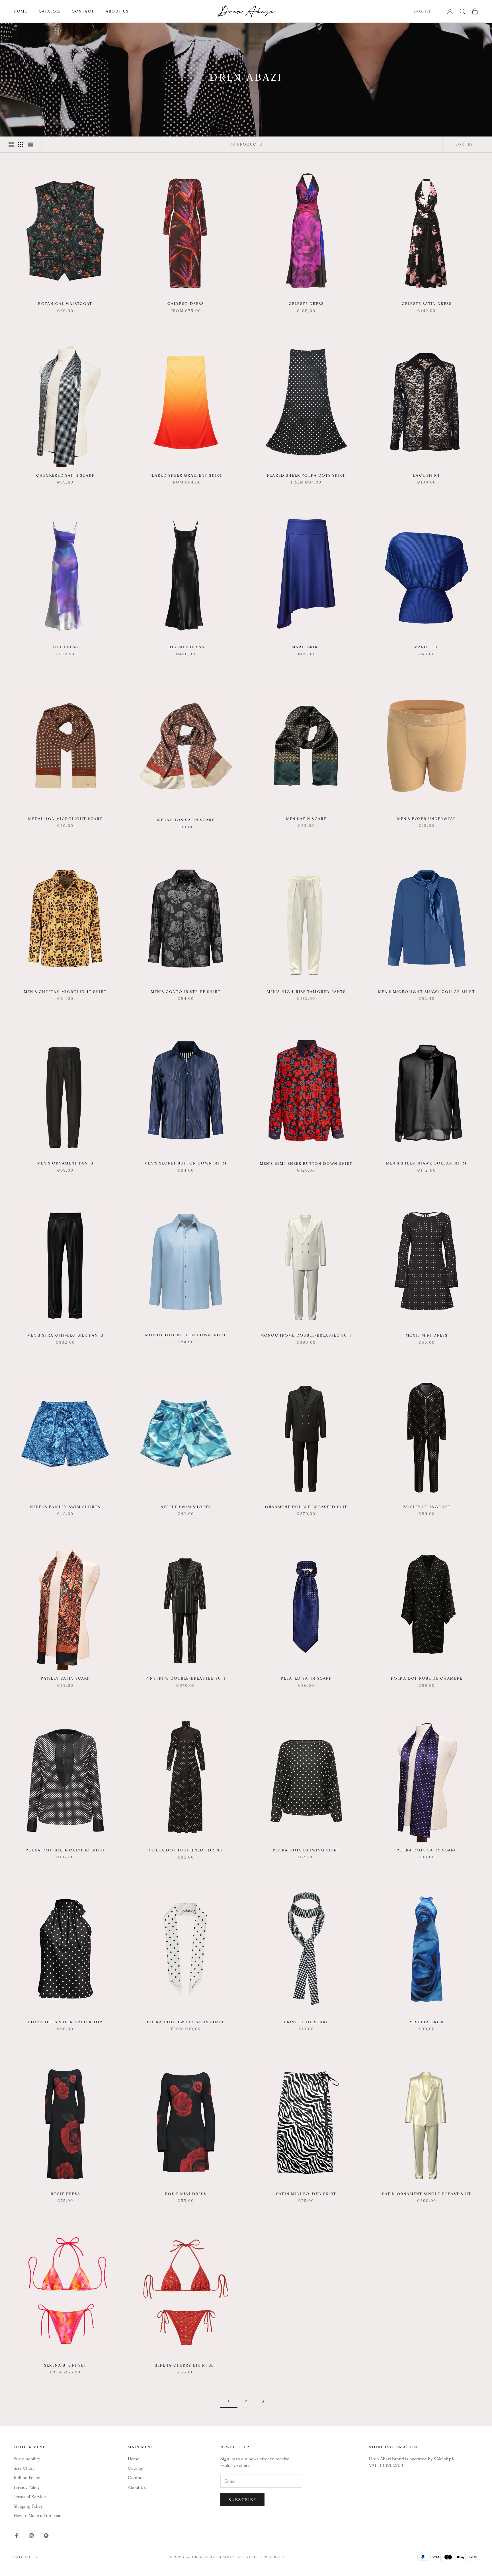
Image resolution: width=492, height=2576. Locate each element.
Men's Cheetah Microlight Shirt (65, 992)
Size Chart (24, 2468)
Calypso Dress (186, 304)
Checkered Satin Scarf (65, 475)
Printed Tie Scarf (306, 2022)
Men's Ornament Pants (65, 1163)
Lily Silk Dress (186, 647)
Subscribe (242, 2500)
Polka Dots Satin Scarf (427, 1850)
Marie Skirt (306, 647)
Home (20, 11)
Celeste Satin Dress (427, 304)
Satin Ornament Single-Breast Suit (427, 2194)
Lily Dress (65, 647)
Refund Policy (27, 2478)
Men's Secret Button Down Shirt (186, 1163)
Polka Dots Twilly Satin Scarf (186, 2022)
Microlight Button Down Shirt (186, 1335)
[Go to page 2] (263, 2401)
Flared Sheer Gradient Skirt (186, 475)
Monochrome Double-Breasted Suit (306, 1335)
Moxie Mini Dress (427, 1335)
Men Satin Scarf (306, 819)
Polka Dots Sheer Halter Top (65, 2022)
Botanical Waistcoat (65, 304)
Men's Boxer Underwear (427, 819)
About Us (117, 11)
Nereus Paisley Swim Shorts (65, 1507)
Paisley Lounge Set (427, 1507)
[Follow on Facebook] (17, 2536)
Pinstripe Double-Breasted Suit (186, 1678)
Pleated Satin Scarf (306, 1678)
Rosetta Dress (427, 2022)
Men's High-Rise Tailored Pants (306, 992)
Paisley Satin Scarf (65, 1678)
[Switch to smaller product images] (21, 144)
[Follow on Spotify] (46, 2536)
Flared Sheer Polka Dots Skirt (306, 475)
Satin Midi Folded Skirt (306, 2194)
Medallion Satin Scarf (186, 820)
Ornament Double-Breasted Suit (306, 1507)
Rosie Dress (65, 2194)
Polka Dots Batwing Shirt (306, 1850)
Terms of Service (30, 2497)
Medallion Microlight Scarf (65, 819)
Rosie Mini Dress (186, 2194)
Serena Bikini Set (65, 2365)
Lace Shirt (427, 475)
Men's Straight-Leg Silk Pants (65, 1335)
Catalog (50, 11)
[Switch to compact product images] (30, 144)
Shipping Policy (28, 2506)
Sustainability (27, 2459)
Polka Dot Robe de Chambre (427, 1678)
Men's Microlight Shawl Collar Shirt (427, 992)
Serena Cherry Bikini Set (186, 2365)
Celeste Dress (306, 304)
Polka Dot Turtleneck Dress (186, 1850)
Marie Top (427, 647)
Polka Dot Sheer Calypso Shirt (65, 1850)
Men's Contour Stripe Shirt (186, 992)
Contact (83, 11)
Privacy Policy (27, 2487)
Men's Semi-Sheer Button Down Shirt (306, 1163)
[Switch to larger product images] (11, 144)
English (423, 11)
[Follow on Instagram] (31, 2536)
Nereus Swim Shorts (186, 1507)
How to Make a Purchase (37, 2516)
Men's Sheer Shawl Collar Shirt (427, 1163)
